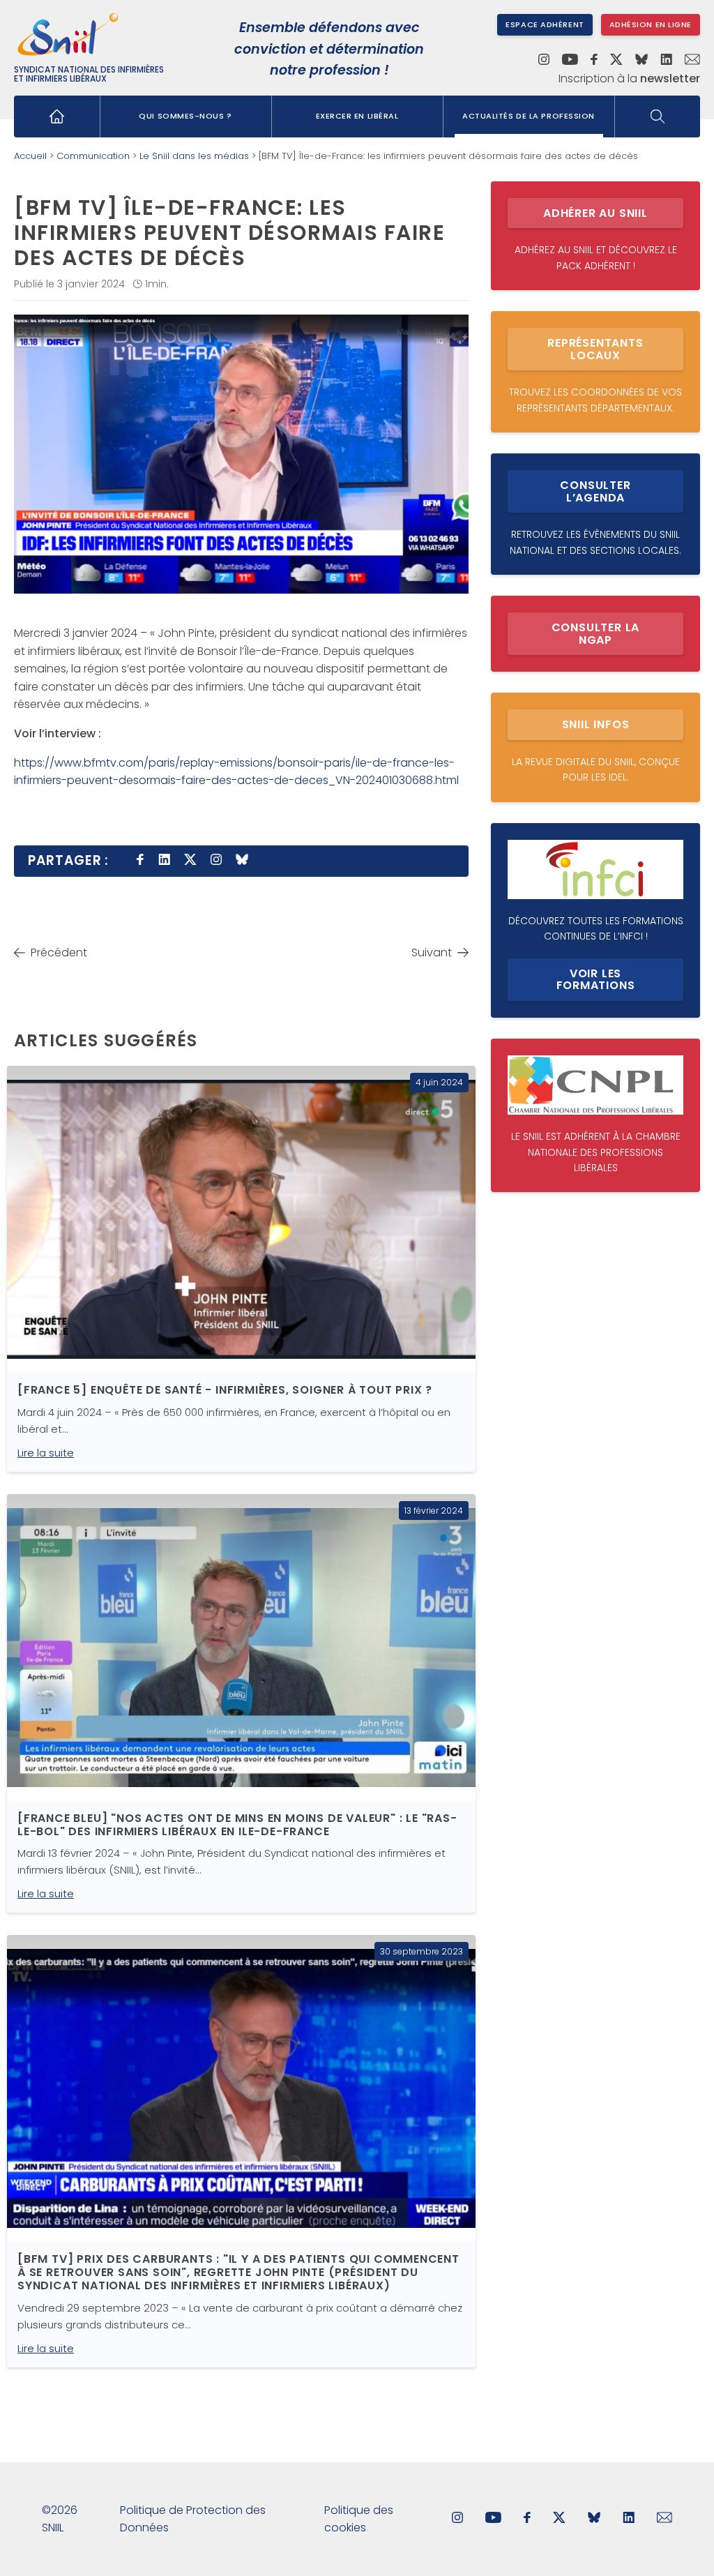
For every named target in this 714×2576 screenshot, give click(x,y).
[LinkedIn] (666, 61)
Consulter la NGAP (596, 634)
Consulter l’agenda (595, 491)
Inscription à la (629, 79)
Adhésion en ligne (651, 24)
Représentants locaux (595, 349)
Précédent (59, 952)
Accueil (30, 156)
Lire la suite (46, 1453)
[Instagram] (544, 61)
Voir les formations (596, 980)
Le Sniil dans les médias (194, 156)
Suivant (432, 952)
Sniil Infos (596, 724)
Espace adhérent (545, 24)
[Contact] (692, 61)
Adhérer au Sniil (595, 213)
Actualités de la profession (529, 116)
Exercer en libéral (357, 116)
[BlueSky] (641, 61)
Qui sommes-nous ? (185, 116)
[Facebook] (594, 61)
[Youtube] (570, 61)
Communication (93, 156)
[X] (616, 61)
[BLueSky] (594, 2519)
